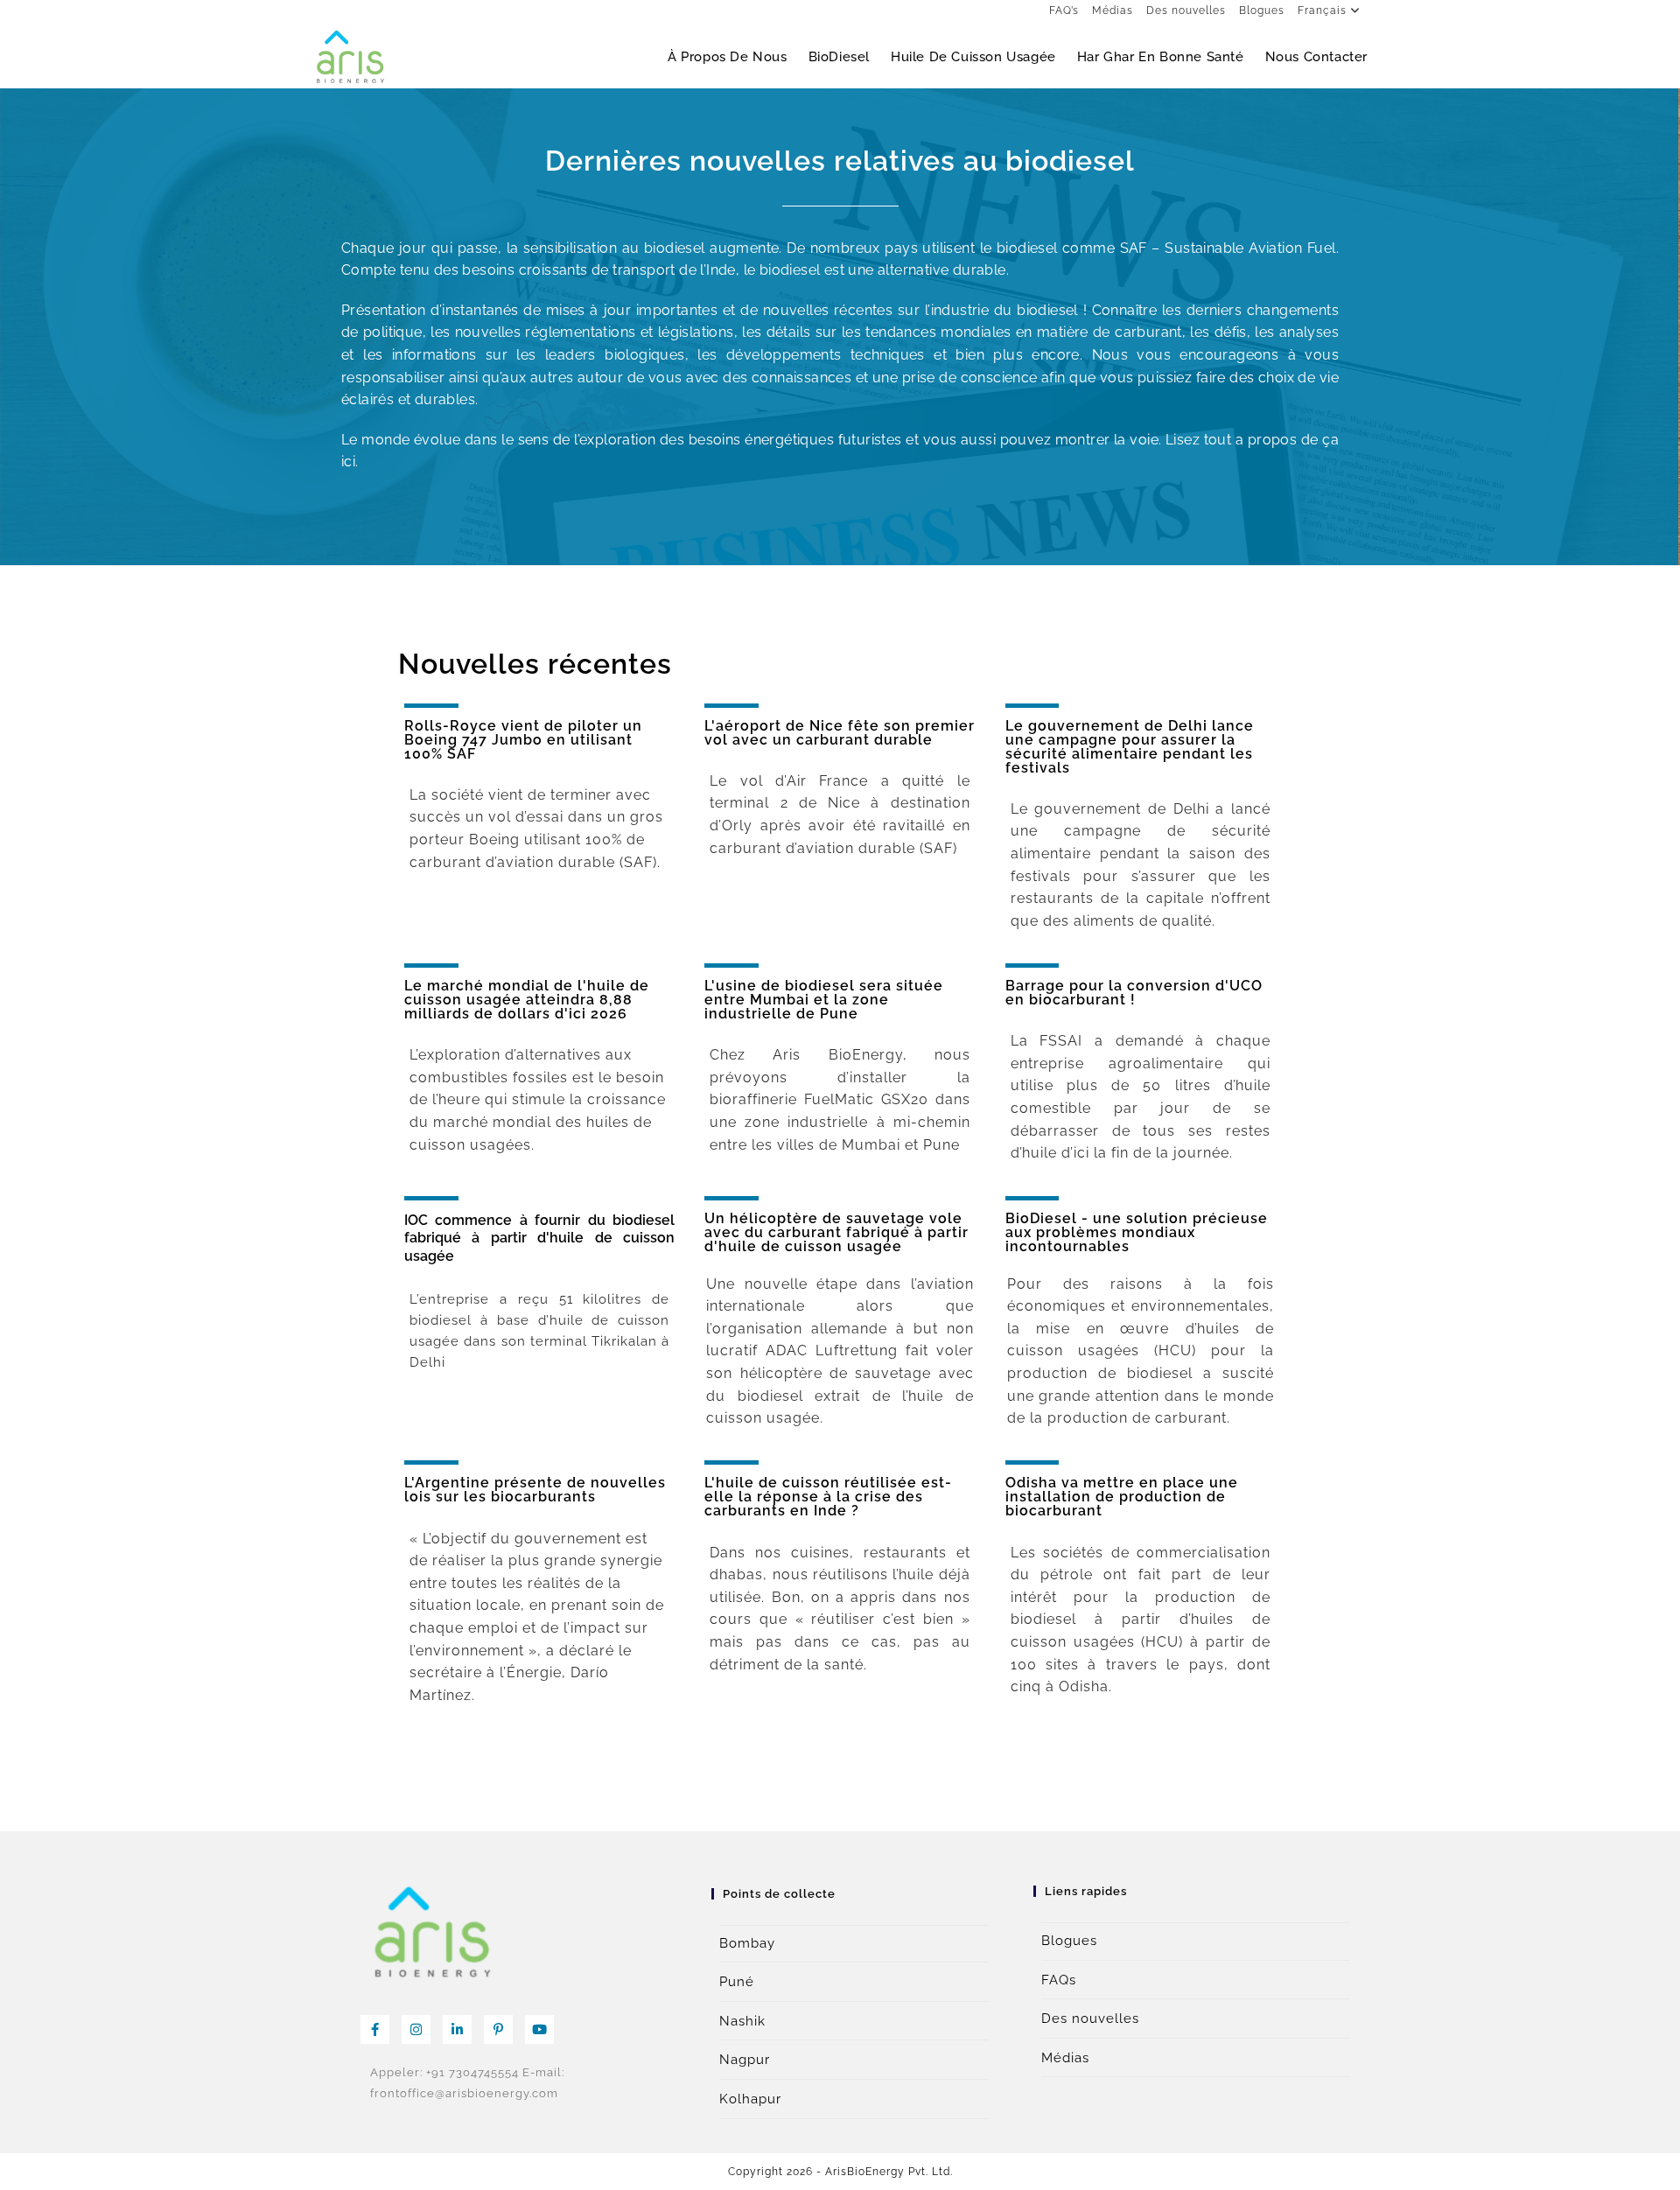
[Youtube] (539, 2029)
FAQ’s (1064, 10)
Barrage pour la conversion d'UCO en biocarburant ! (1134, 993)
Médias (1113, 10)
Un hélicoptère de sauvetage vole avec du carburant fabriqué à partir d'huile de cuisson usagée (836, 1232)
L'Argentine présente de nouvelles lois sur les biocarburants (535, 1490)
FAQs (1059, 1980)
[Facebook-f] (375, 2029)
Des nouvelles (1186, 10)
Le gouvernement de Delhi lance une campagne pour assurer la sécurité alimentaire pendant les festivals (1130, 747)
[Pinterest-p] (498, 2029)
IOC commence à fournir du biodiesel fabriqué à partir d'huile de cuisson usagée (540, 1238)
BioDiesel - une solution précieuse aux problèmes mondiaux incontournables (1137, 1232)
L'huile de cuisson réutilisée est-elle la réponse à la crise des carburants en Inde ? (828, 1497)
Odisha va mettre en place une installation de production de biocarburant (1122, 1497)
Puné (737, 1982)
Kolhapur (750, 2099)
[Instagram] (416, 2029)
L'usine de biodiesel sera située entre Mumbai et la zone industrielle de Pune (824, 1000)
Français (1322, 10)
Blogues (1262, 10)
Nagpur (745, 2060)
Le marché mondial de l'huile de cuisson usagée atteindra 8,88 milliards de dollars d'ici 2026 (527, 1000)
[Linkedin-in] (457, 2029)
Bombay (747, 1943)
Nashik (742, 2021)
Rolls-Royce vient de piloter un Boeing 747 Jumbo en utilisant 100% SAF (523, 740)
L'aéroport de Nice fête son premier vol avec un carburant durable (840, 733)
